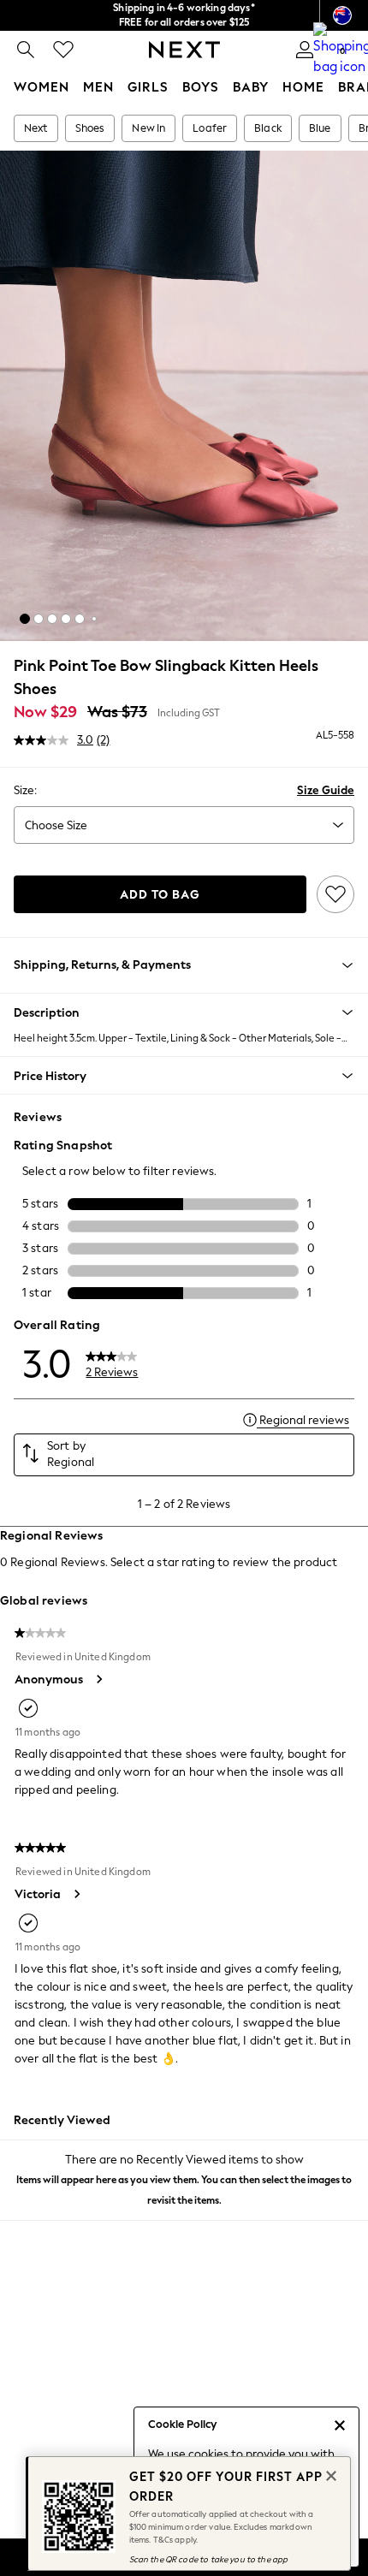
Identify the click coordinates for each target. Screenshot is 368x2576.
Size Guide (326, 790)
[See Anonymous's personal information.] (98, 1679)
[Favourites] (63, 50)
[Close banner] (329, 2474)
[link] (26, 50)
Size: (25, 790)
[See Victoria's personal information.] (76, 1894)
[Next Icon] (184, 50)
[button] (25, 619)
